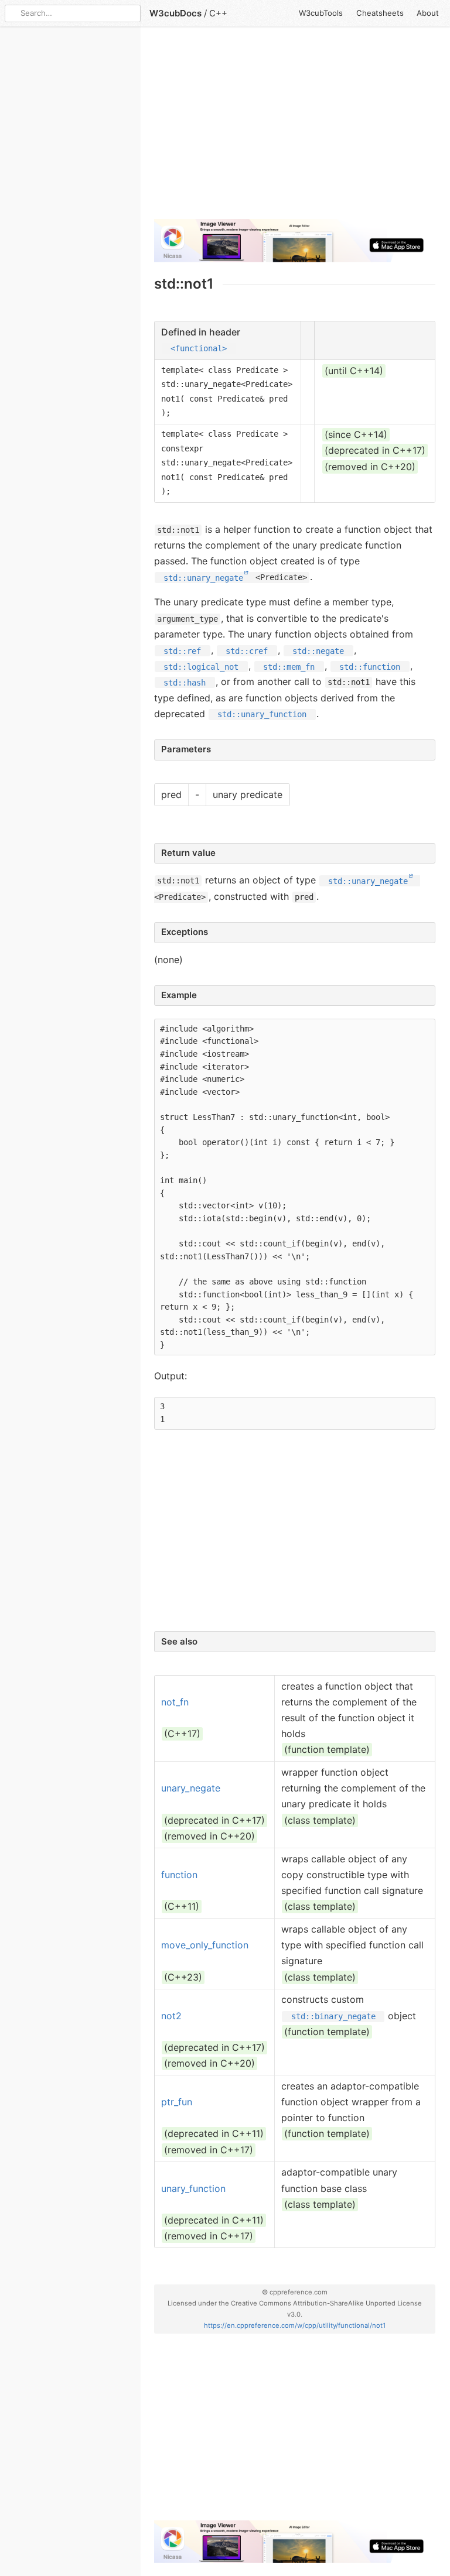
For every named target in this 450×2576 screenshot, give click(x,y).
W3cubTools (321, 13)
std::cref (247, 650)
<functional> (199, 348)
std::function (370, 666)
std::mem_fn (289, 666)
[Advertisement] (295, 128)
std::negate (318, 650)
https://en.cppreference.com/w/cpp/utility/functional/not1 (295, 2325)
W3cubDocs (175, 13)
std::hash (185, 682)
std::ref (182, 650)
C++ (218, 13)
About (428, 13)
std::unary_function (262, 714)
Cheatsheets (380, 13)
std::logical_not (201, 666)
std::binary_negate (333, 2016)
